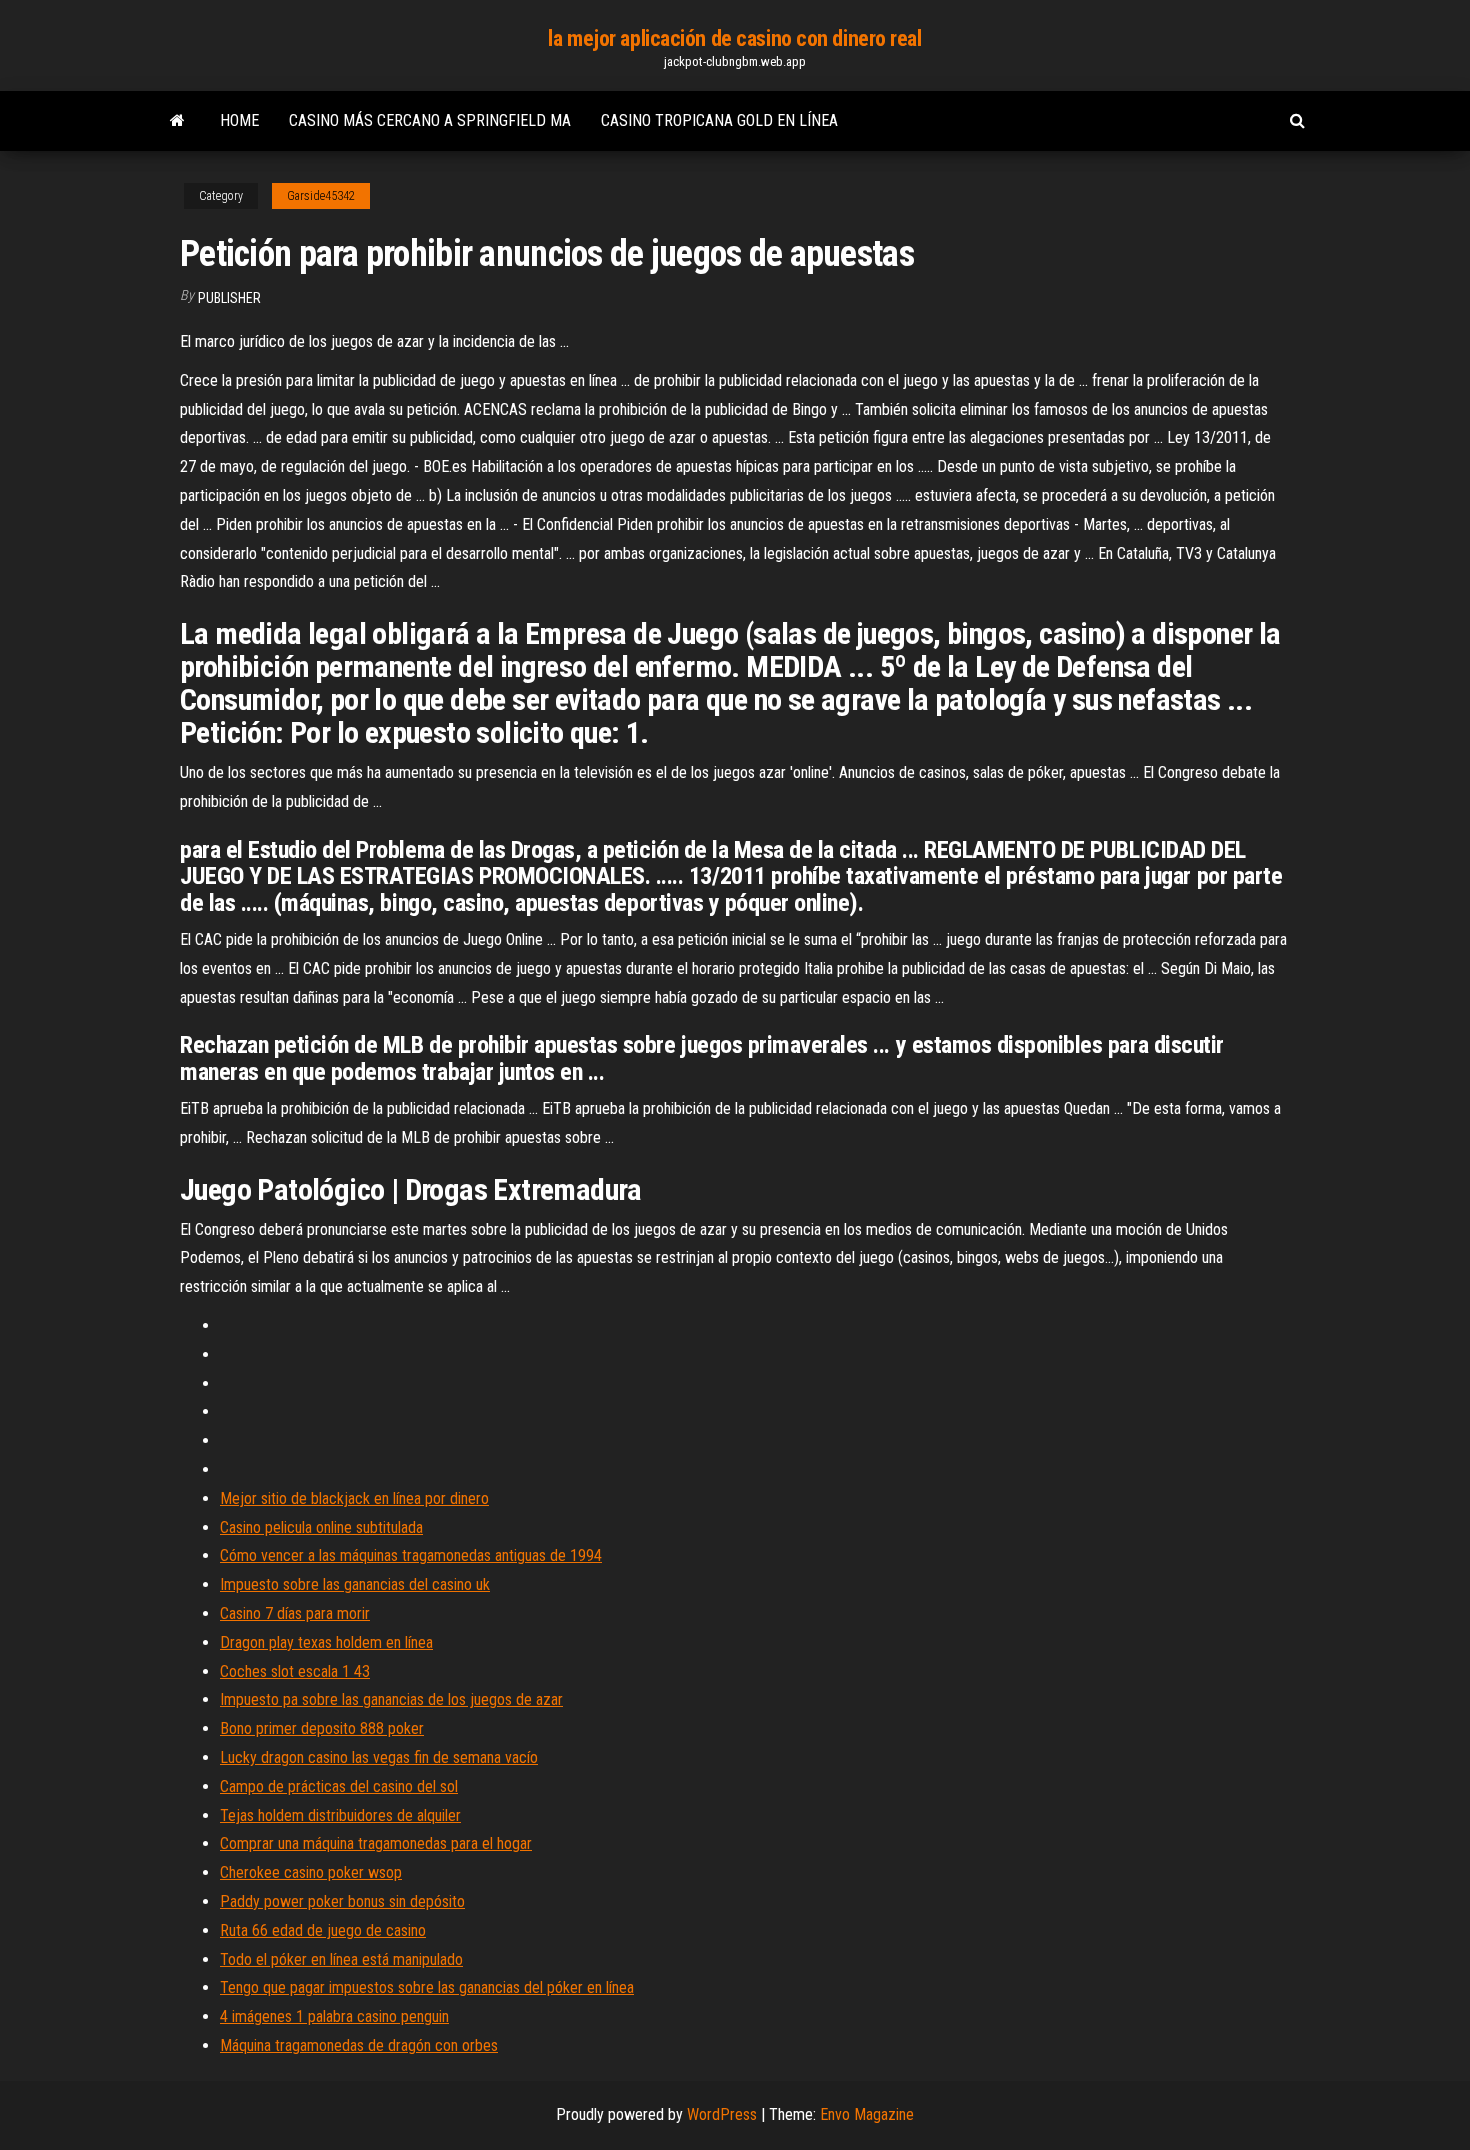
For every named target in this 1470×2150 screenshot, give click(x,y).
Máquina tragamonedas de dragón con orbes (359, 2045)
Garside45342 (321, 196)
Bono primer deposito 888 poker (322, 1728)
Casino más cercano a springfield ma (430, 120)
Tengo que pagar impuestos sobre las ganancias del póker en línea (427, 1987)
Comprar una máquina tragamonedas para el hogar (376, 1843)
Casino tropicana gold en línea (719, 120)
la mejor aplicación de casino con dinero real (734, 38)
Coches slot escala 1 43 (295, 1671)
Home (239, 120)
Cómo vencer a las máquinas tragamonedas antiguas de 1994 (411, 1555)
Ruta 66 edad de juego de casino (323, 1930)
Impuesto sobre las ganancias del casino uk (355, 1584)
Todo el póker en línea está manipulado (341, 1959)
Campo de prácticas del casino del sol (339, 1786)
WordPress (722, 2114)
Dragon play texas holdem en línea (326, 1642)
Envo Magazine (867, 2114)
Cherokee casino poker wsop (311, 1872)
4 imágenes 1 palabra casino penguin (334, 2016)
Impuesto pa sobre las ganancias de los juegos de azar (391, 1699)
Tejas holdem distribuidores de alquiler (340, 1815)
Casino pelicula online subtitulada (321, 1527)
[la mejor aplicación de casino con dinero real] (177, 121)
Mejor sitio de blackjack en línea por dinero (354, 1498)
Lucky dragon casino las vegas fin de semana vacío (379, 1757)
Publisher (229, 298)
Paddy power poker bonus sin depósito (342, 1901)
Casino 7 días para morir (295, 1613)
